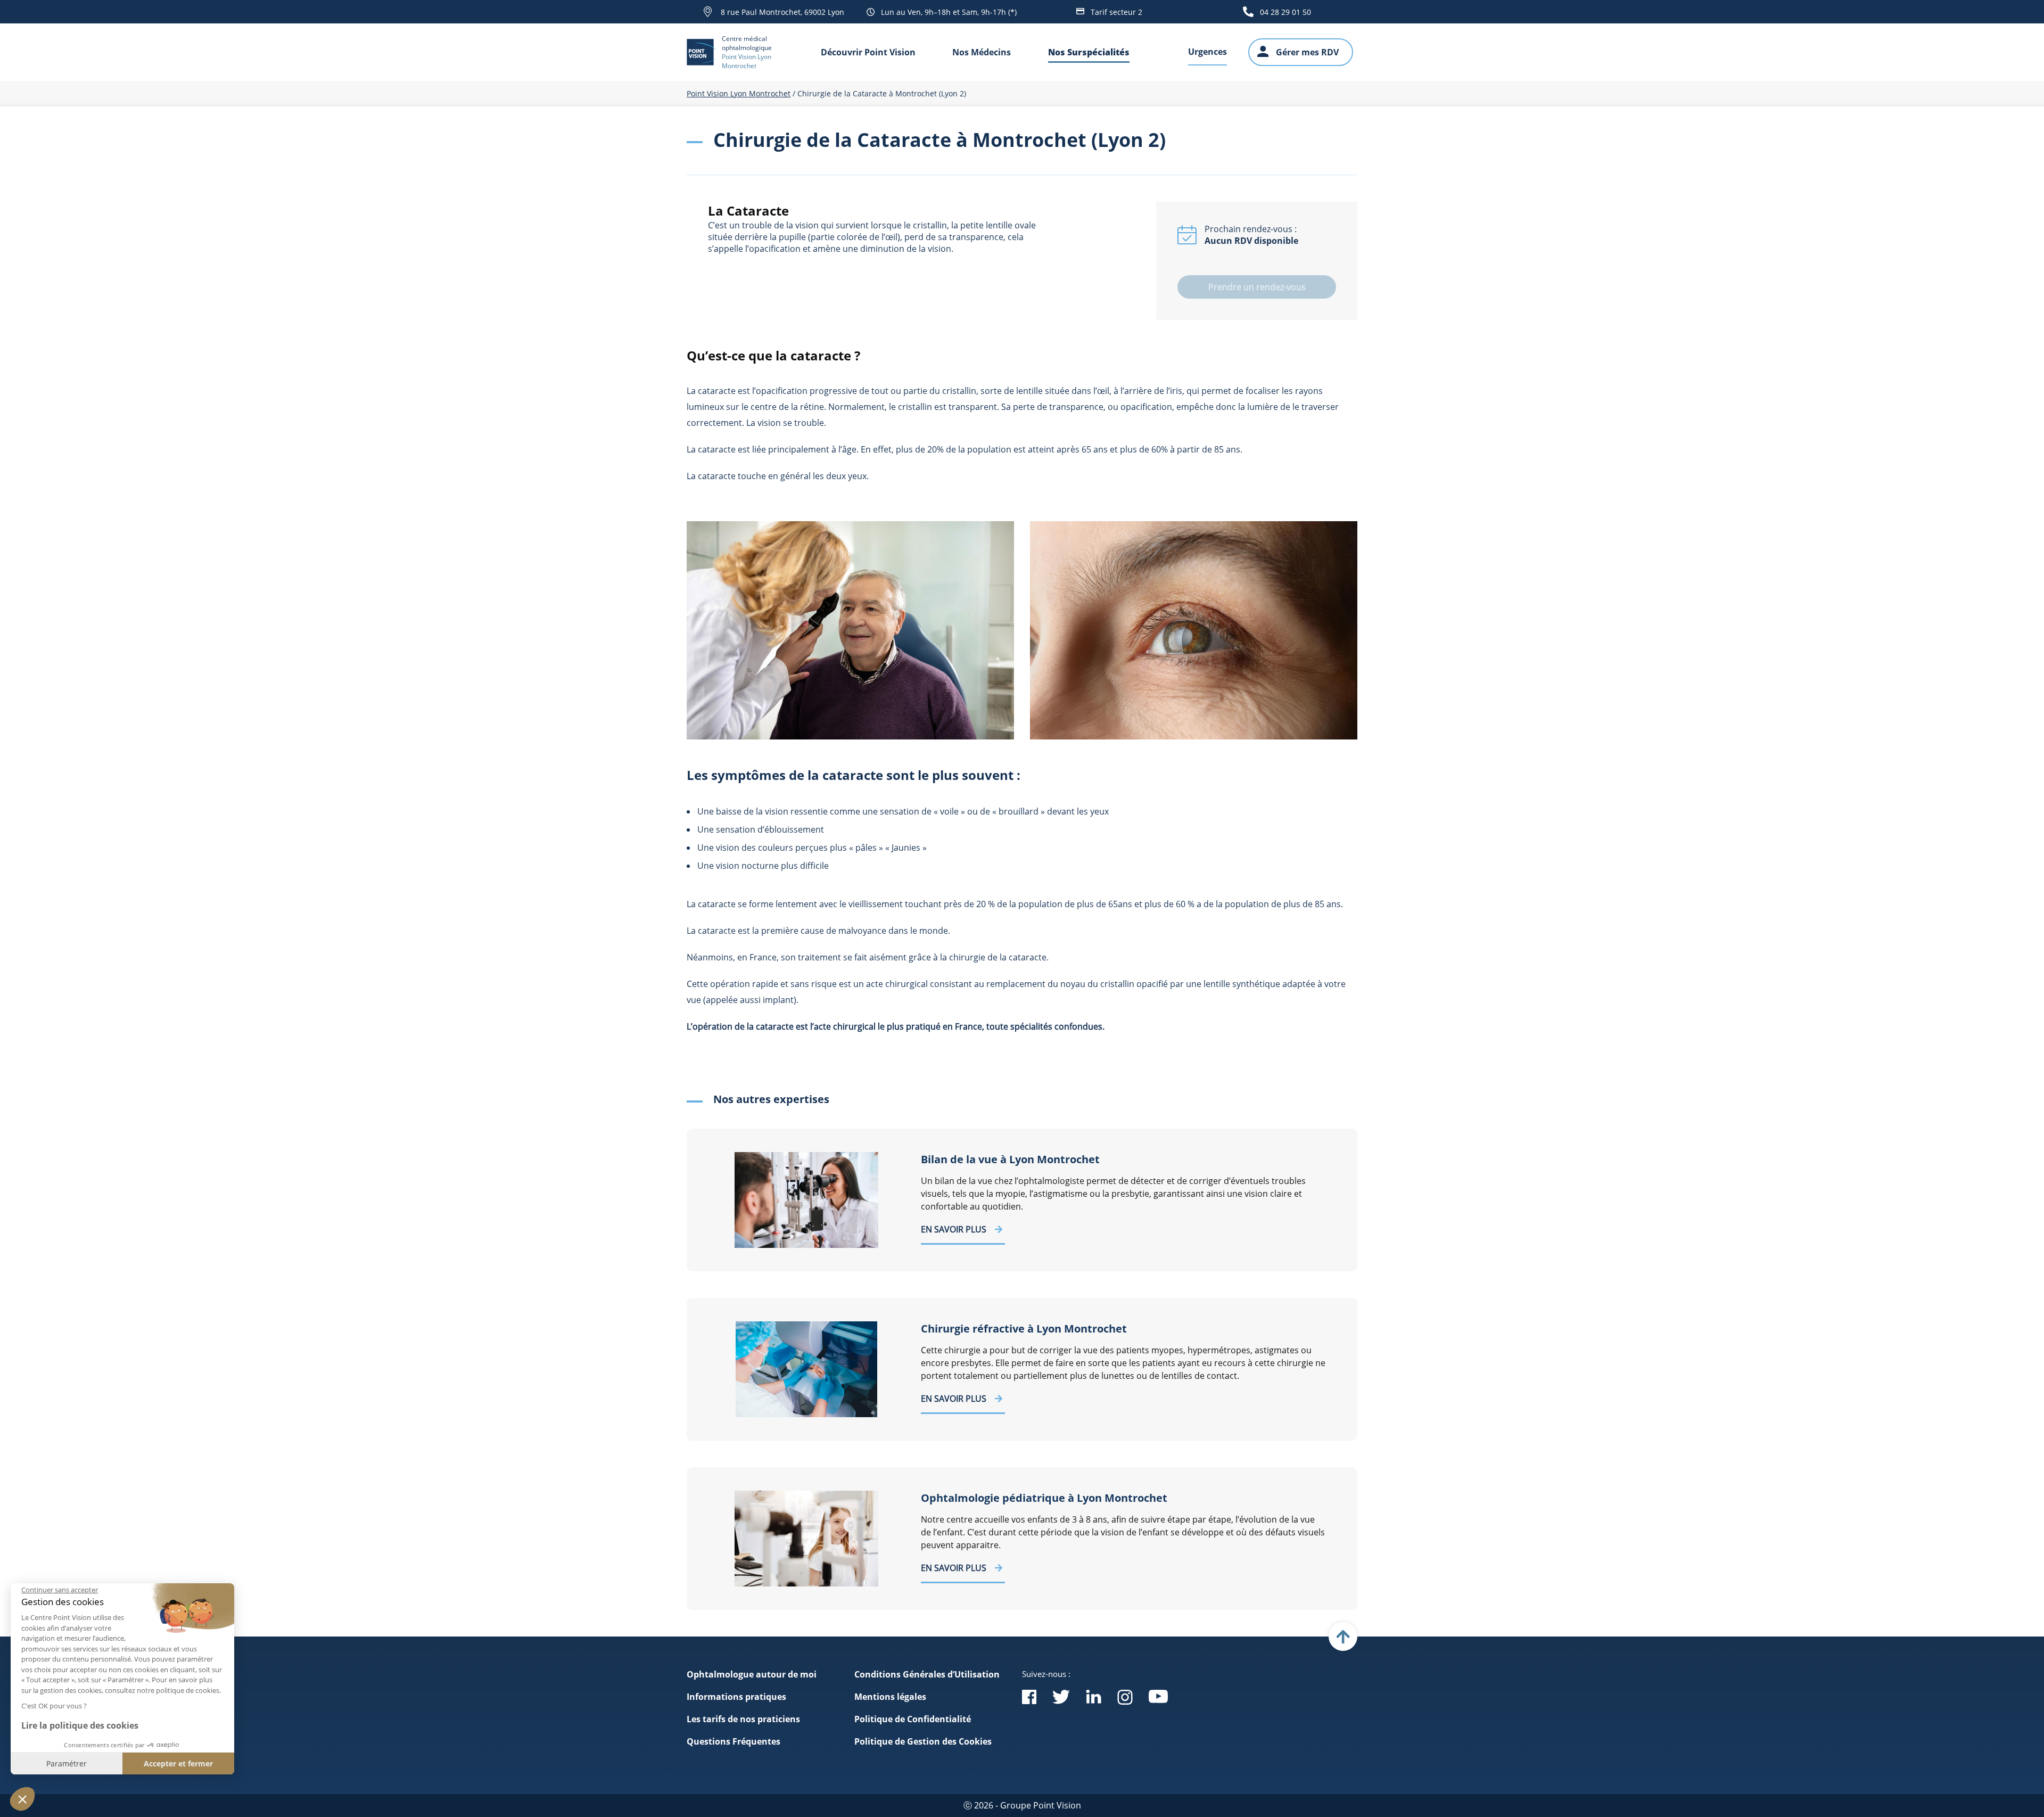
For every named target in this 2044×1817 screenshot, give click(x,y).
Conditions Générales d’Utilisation (927, 1674)
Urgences (1208, 52)
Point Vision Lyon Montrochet (739, 93)
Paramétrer (67, 1763)
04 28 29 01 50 (1285, 12)
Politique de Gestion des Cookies (923, 1741)
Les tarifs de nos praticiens (743, 1719)
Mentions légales (890, 1697)
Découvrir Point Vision (868, 52)
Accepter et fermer (178, 1763)
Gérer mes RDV (1307, 52)
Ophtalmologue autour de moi (752, 1674)
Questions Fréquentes (733, 1741)
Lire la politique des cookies (80, 1725)
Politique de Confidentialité (913, 1719)
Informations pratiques (736, 1697)
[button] (22, 1799)
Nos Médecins (982, 52)
